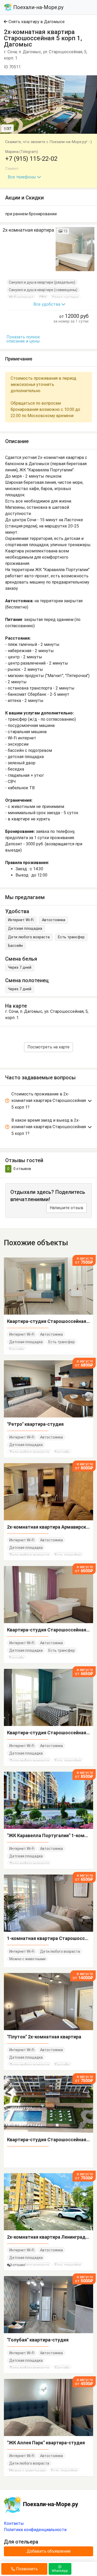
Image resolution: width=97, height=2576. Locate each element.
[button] (92, 80)
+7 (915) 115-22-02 (31, 159)
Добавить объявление (49, 2551)
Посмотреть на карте (48, 1047)
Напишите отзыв (66, 1208)
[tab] (48, 1102)
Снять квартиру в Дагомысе (36, 22)
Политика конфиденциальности (35, 2530)
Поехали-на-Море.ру (38, 7)
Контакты (14, 2523)
